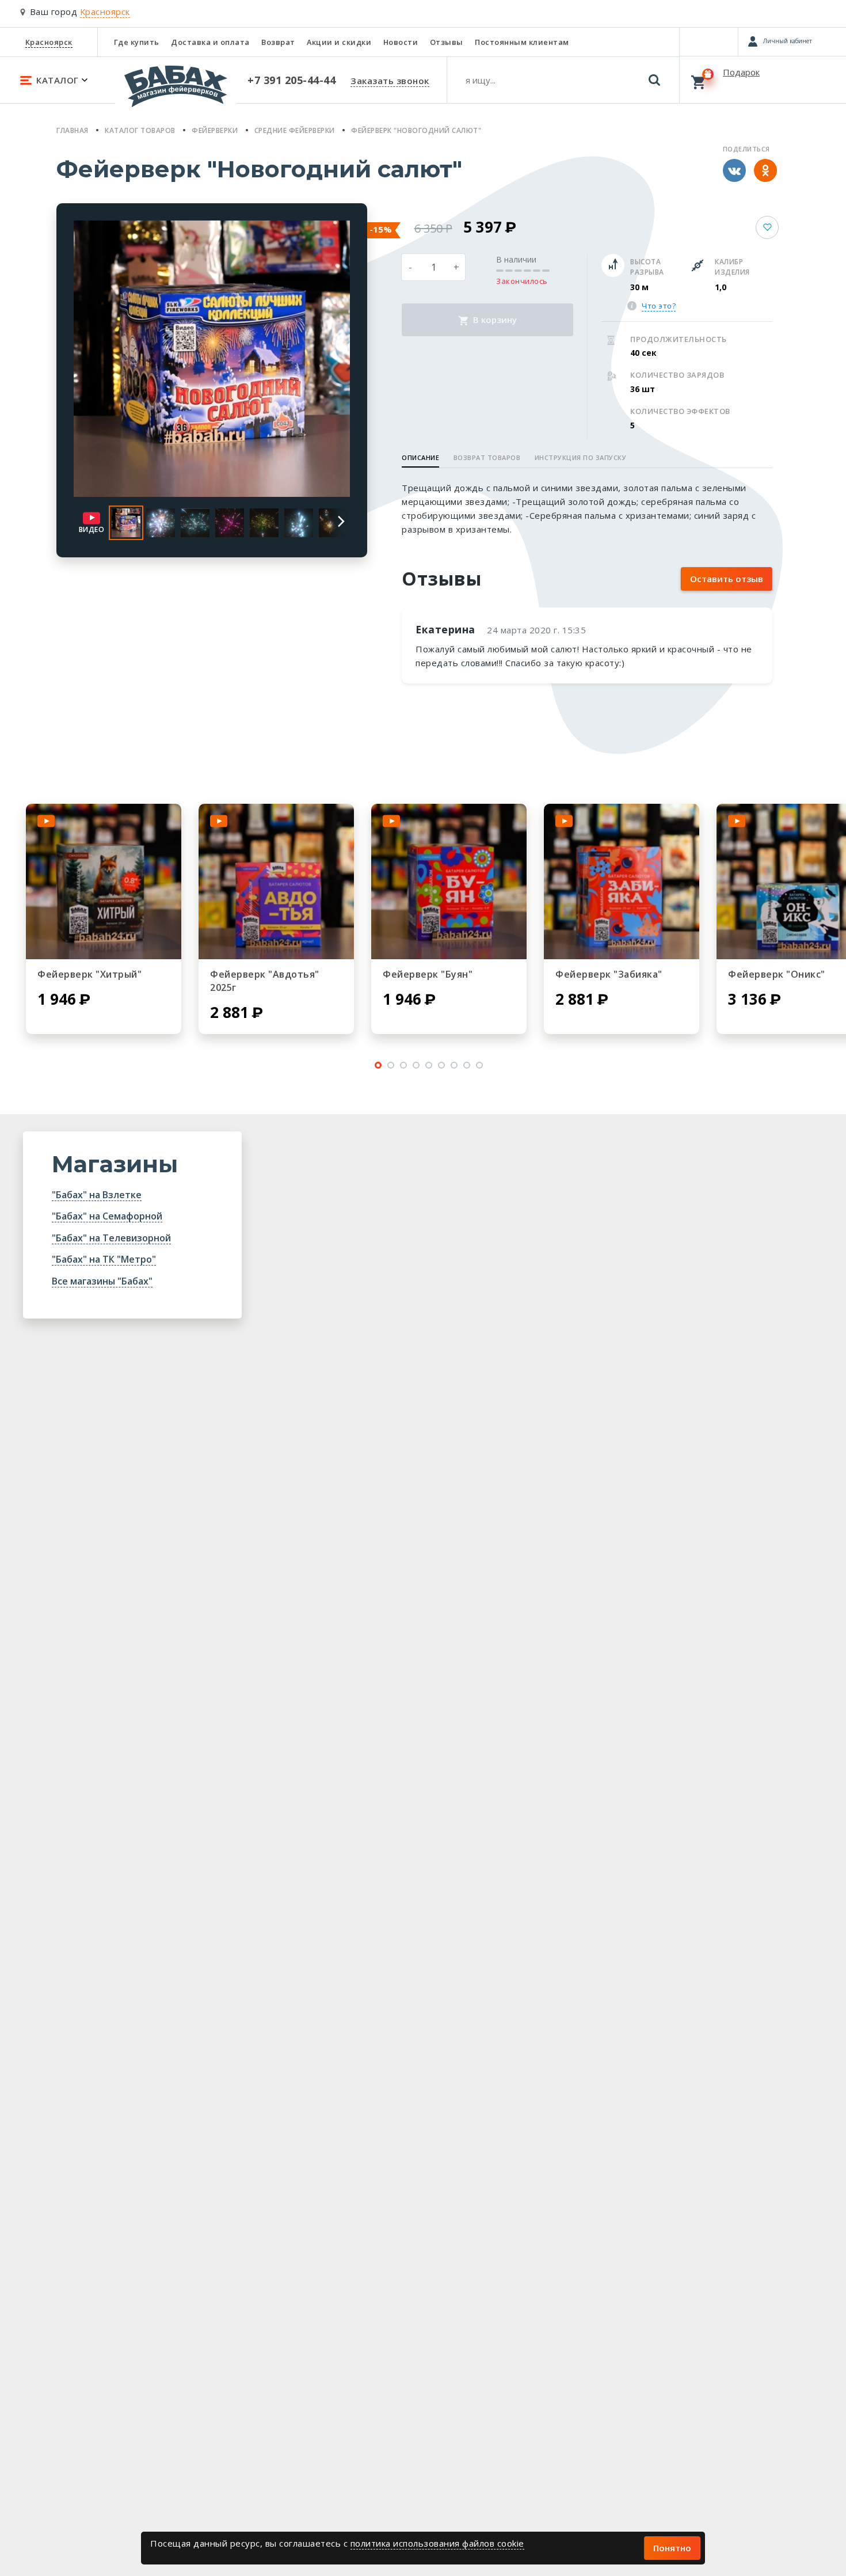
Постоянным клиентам (522, 42)
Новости (401, 42)
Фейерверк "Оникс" (777, 974)
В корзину (494, 320)
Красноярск (49, 42)
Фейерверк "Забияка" (609, 974)
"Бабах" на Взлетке (97, 1195)
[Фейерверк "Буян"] (449, 882)
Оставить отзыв (727, 579)
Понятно (672, 2548)
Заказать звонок (390, 81)
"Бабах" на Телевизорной (111, 1238)
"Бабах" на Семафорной (107, 1216)
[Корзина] (763, 79)
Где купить (137, 42)
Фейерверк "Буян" (428, 974)
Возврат (278, 42)
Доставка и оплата (210, 42)
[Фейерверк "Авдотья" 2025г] (276, 882)
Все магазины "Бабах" (102, 1281)
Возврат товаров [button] (487, 457)
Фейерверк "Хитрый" (89, 974)
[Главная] (176, 92)
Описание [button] (420, 457)
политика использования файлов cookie (437, 2543)
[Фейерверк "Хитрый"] (104, 882)
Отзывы (447, 42)
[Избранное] (709, 41)
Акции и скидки (339, 42)
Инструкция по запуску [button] (581, 457)
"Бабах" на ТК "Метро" (104, 1259)
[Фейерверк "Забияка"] (622, 882)
